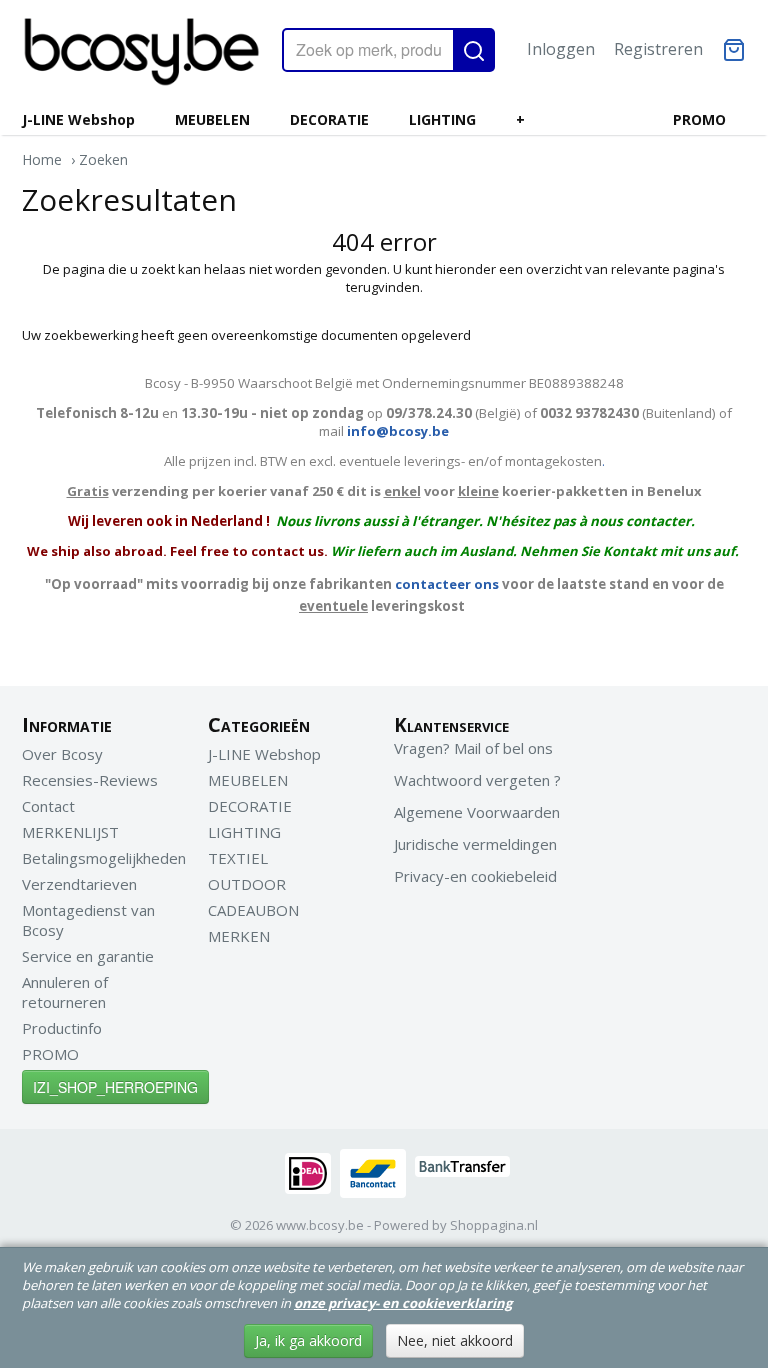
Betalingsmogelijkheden (104, 858)
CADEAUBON (253, 910)
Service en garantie (88, 956)
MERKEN (239, 936)
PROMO (699, 119)
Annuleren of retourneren (65, 992)
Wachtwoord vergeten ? (477, 780)
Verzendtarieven (79, 884)
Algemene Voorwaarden (477, 812)
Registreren (658, 49)
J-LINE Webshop (78, 119)
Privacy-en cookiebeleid (475, 876)
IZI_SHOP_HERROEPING (115, 1087)
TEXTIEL (238, 858)
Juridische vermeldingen (475, 844)
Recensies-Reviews (90, 780)
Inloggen (561, 49)
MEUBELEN (212, 119)
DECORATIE (329, 119)
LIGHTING (442, 119)
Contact (48, 806)
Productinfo (62, 1028)
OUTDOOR (247, 884)
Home (42, 159)
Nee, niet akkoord (455, 1340)
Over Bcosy (62, 754)
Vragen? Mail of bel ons (473, 748)
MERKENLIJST (70, 832)
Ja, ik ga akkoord (308, 1340)
